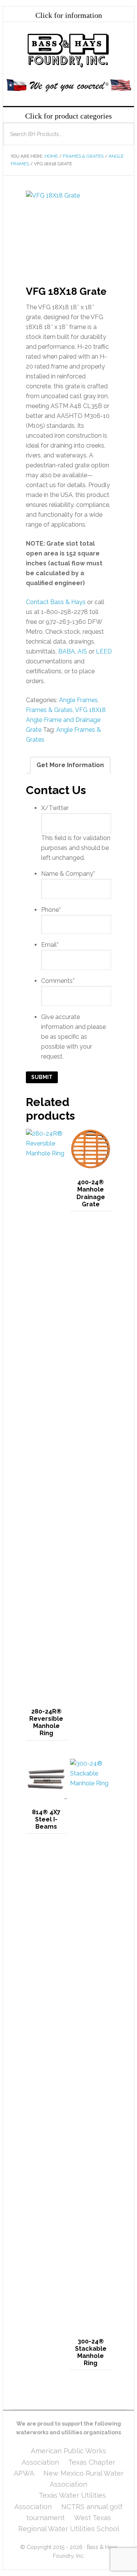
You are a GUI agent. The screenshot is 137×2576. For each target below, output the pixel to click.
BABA (67, 651)
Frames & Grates (83, 156)
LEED (104, 651)
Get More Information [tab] (70, 765)
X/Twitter (55, 808)
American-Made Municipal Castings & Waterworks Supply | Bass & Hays (68, 51)
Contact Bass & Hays (56, 602)
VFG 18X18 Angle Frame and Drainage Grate (66, 720)
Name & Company (68, 874)
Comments (58, 981)
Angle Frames (78, 700)
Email (50, 945)
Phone (51, 910)
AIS (82, 651)
